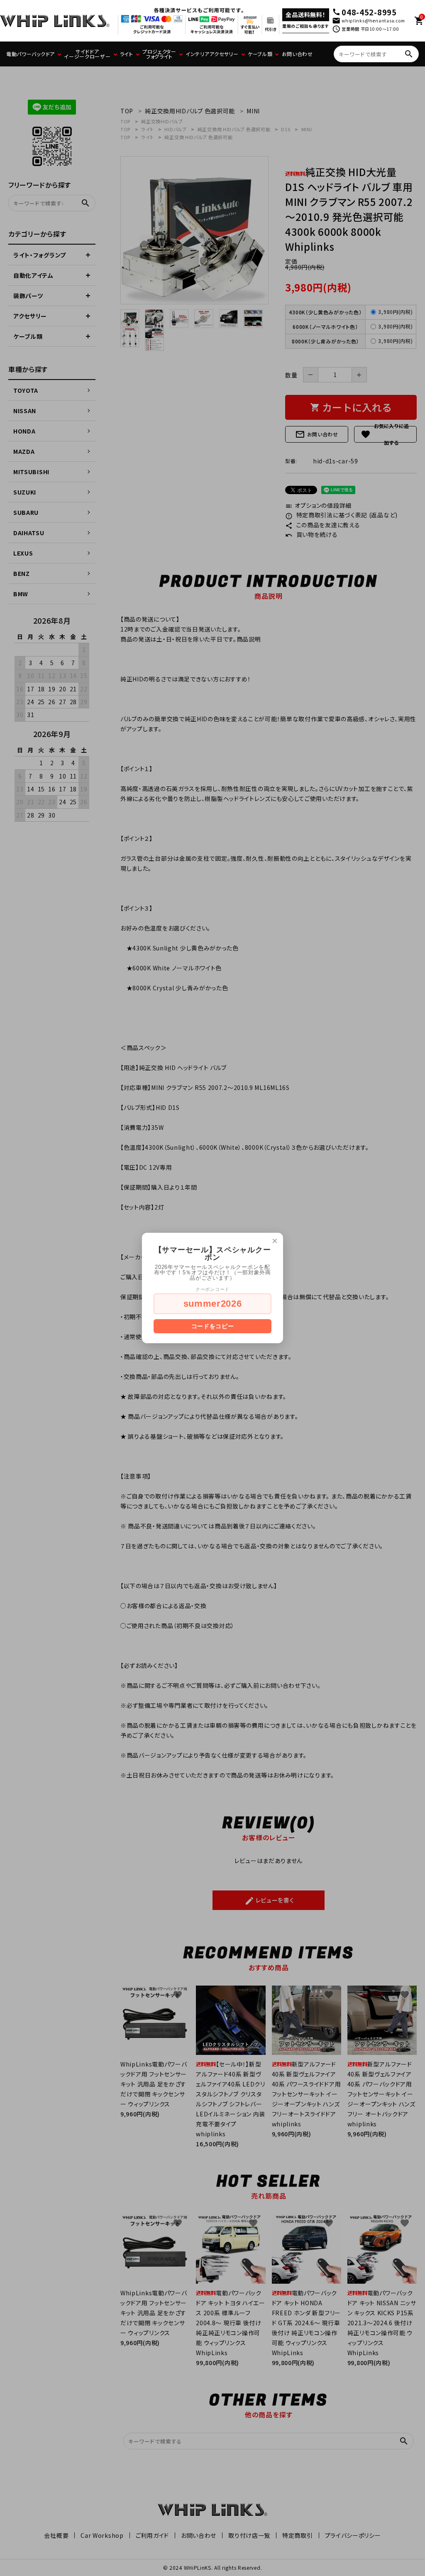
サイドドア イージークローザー (87, 54)
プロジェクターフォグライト (159, 54)
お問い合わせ (297, 54)
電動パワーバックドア (31, 54)
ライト (127, 54)
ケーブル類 (260, 54)
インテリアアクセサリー (212, 54)
